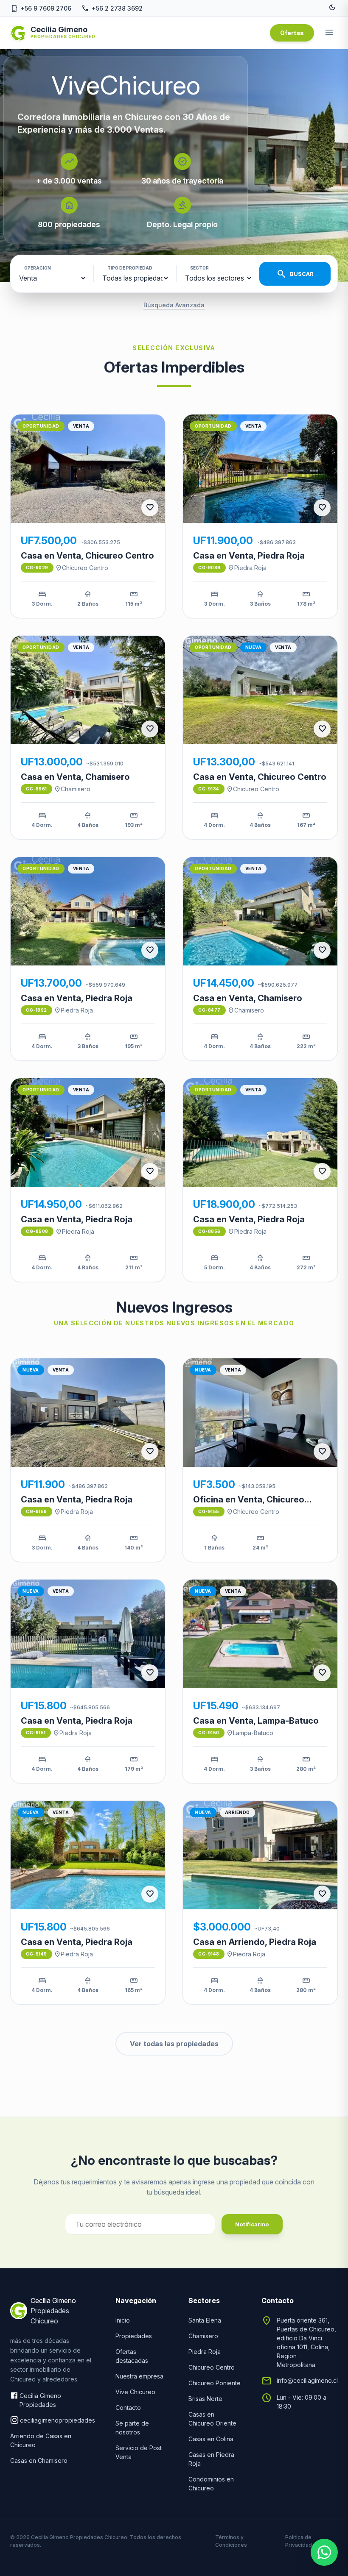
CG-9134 (209, 789)
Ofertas (292, 33)
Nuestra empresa (139, 2376)
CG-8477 (209, 1010)
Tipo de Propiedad (130, 268)
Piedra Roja (247, 568)
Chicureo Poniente (215, 2383)
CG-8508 (37, 1231)
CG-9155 (209, 1511)
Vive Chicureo (135, 2392)
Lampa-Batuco (250, 1733)
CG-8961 (36, 789)
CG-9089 (209, 567)
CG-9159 (36, 1511)
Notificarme (252, 2224)
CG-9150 (209, 1733)
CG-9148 (209, 1954)
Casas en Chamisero (39, 2461)
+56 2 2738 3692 (112, 8)
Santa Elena (205, 2320)
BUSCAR (295, 274)
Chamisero (72, 789)
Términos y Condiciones (231, 2541)
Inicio (123, 2320)
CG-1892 (36, 1010)
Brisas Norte (205, 2399)
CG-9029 (37, 567)
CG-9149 (36, 1954)
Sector (199, 268)
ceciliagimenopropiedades (58, 2420)
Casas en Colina (211, 2439)
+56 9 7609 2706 (41, 8)
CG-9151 (36, 1733)
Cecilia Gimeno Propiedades (40, 2400)
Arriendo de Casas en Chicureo (41, 2440)
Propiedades (134, 2336)
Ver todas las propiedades (174, 2044)
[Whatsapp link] (324, 2552)
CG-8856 (209, 1231)
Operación (38, 268)
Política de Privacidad (299, 2541)
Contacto (128, 2408)
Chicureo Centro (82, 568)
